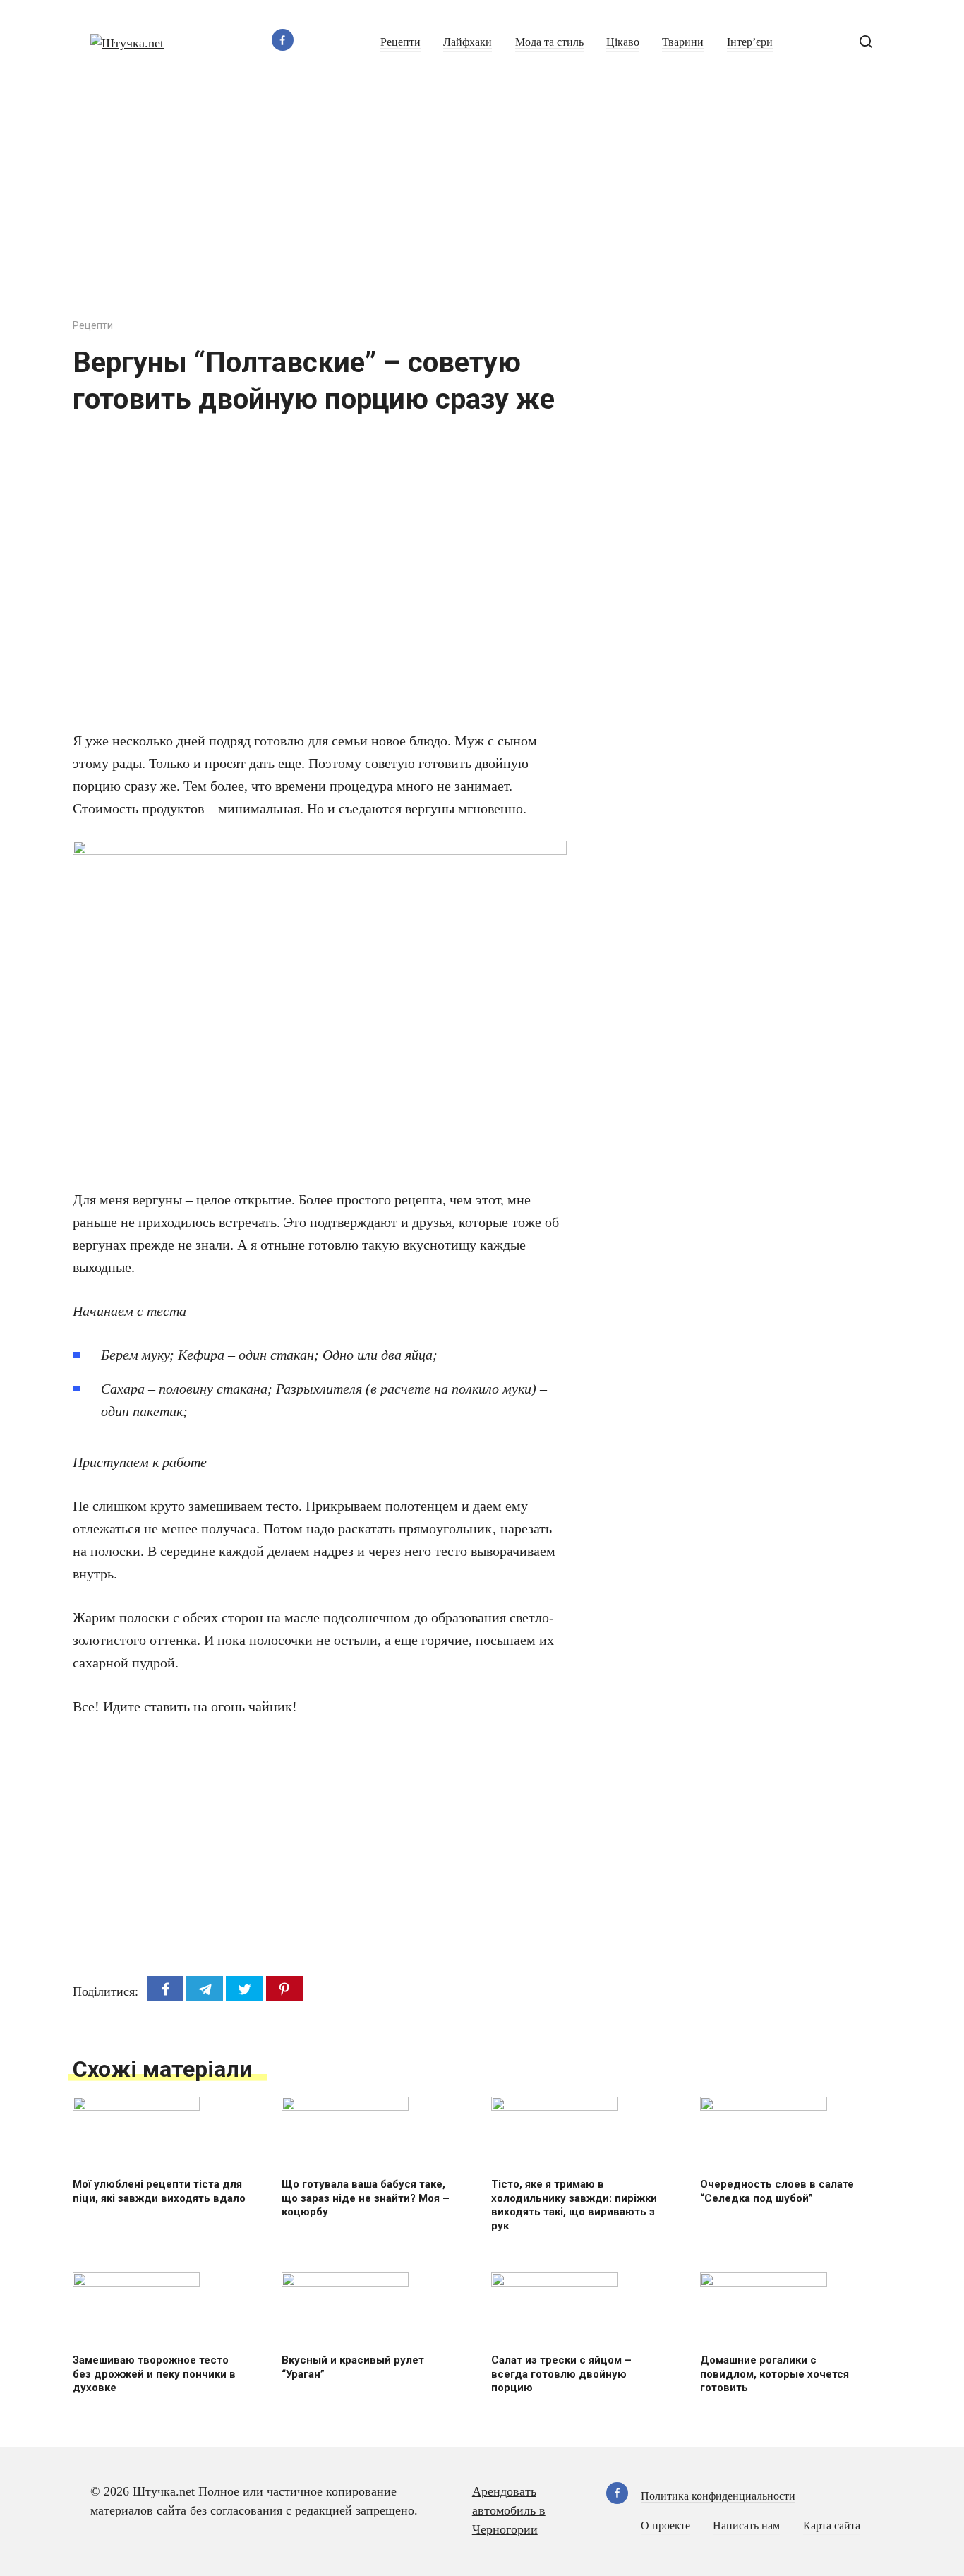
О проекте (665, 2526)
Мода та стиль (549, 42)
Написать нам (746, 2526)
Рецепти (400, 42)
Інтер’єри (750, 42)
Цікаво (623, 42)
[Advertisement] (482, 191)
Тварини (683, 42)
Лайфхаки (468, 42)
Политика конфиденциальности (718, 2496)
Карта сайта (832, 2526)
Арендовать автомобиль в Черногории (509, 2510)
